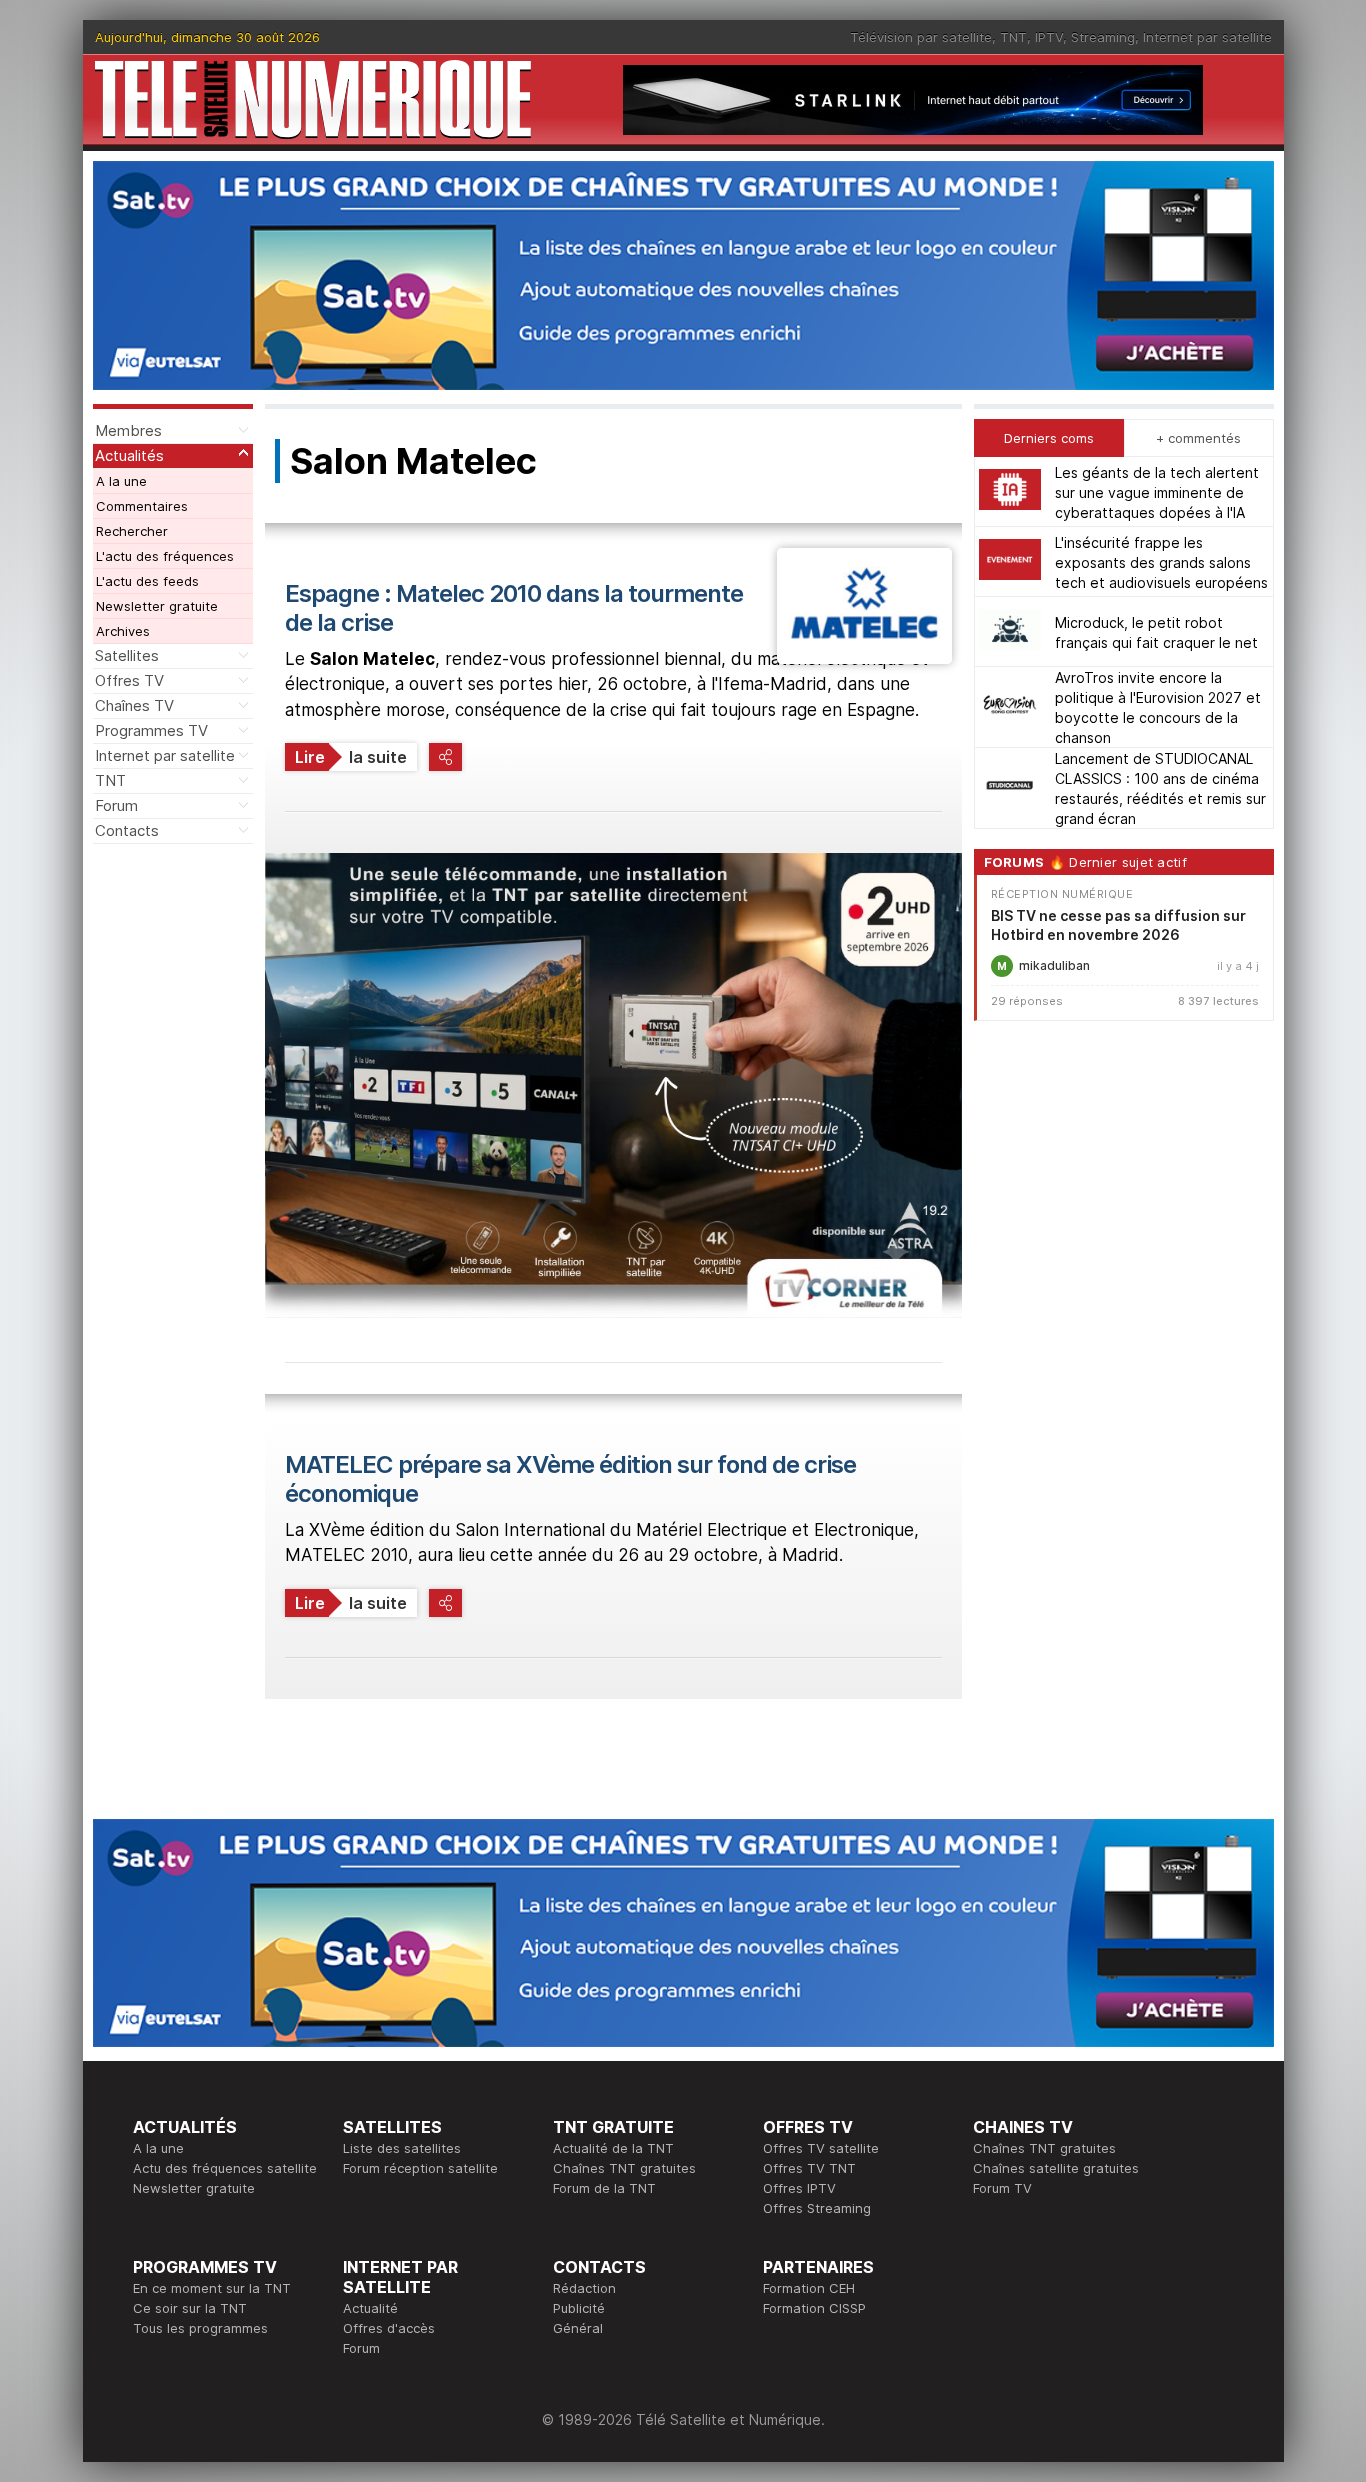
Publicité (579, 2308)
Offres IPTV (799, 2188)
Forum (116, 805)
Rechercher (132, 531)
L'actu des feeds (147, 581)
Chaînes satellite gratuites (1056, 2168)
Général (578, 2328)
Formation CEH (809, 2288)
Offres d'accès (389, 2328)
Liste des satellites (402, 2148)
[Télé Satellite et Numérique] (313, 99)
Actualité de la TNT (613, 2148)
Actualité (370, 2308)
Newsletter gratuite (157, 606)
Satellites (127, 655)
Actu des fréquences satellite (225, 2168)
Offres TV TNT (809, 2168)
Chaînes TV (134, 705)
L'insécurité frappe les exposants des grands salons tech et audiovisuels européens (1161, 561)
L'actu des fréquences (165, 556)
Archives (123, 631)
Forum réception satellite (420, 2168)
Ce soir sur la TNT (190, 2308)
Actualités (129, 455)
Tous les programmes (200, 2328)
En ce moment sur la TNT (212, 2288)
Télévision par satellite (921, 37)
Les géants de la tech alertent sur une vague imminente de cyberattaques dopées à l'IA (1157, 491)
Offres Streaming (817, 2208)
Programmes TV (151, 730)
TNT (1013, 37)
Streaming (1103, 37)
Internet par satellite (1207, 37)
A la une (121, 481)
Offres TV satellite (821, 2148)
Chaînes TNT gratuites (624, 2168)
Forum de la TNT (604, 2188)
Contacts (127, 830)
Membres (128, 430)
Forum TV (1002, 2188)
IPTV (1049, 37)
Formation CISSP (814, 2308)
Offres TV (129, 680)
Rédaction (584, 2288)
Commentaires (142, 506)
